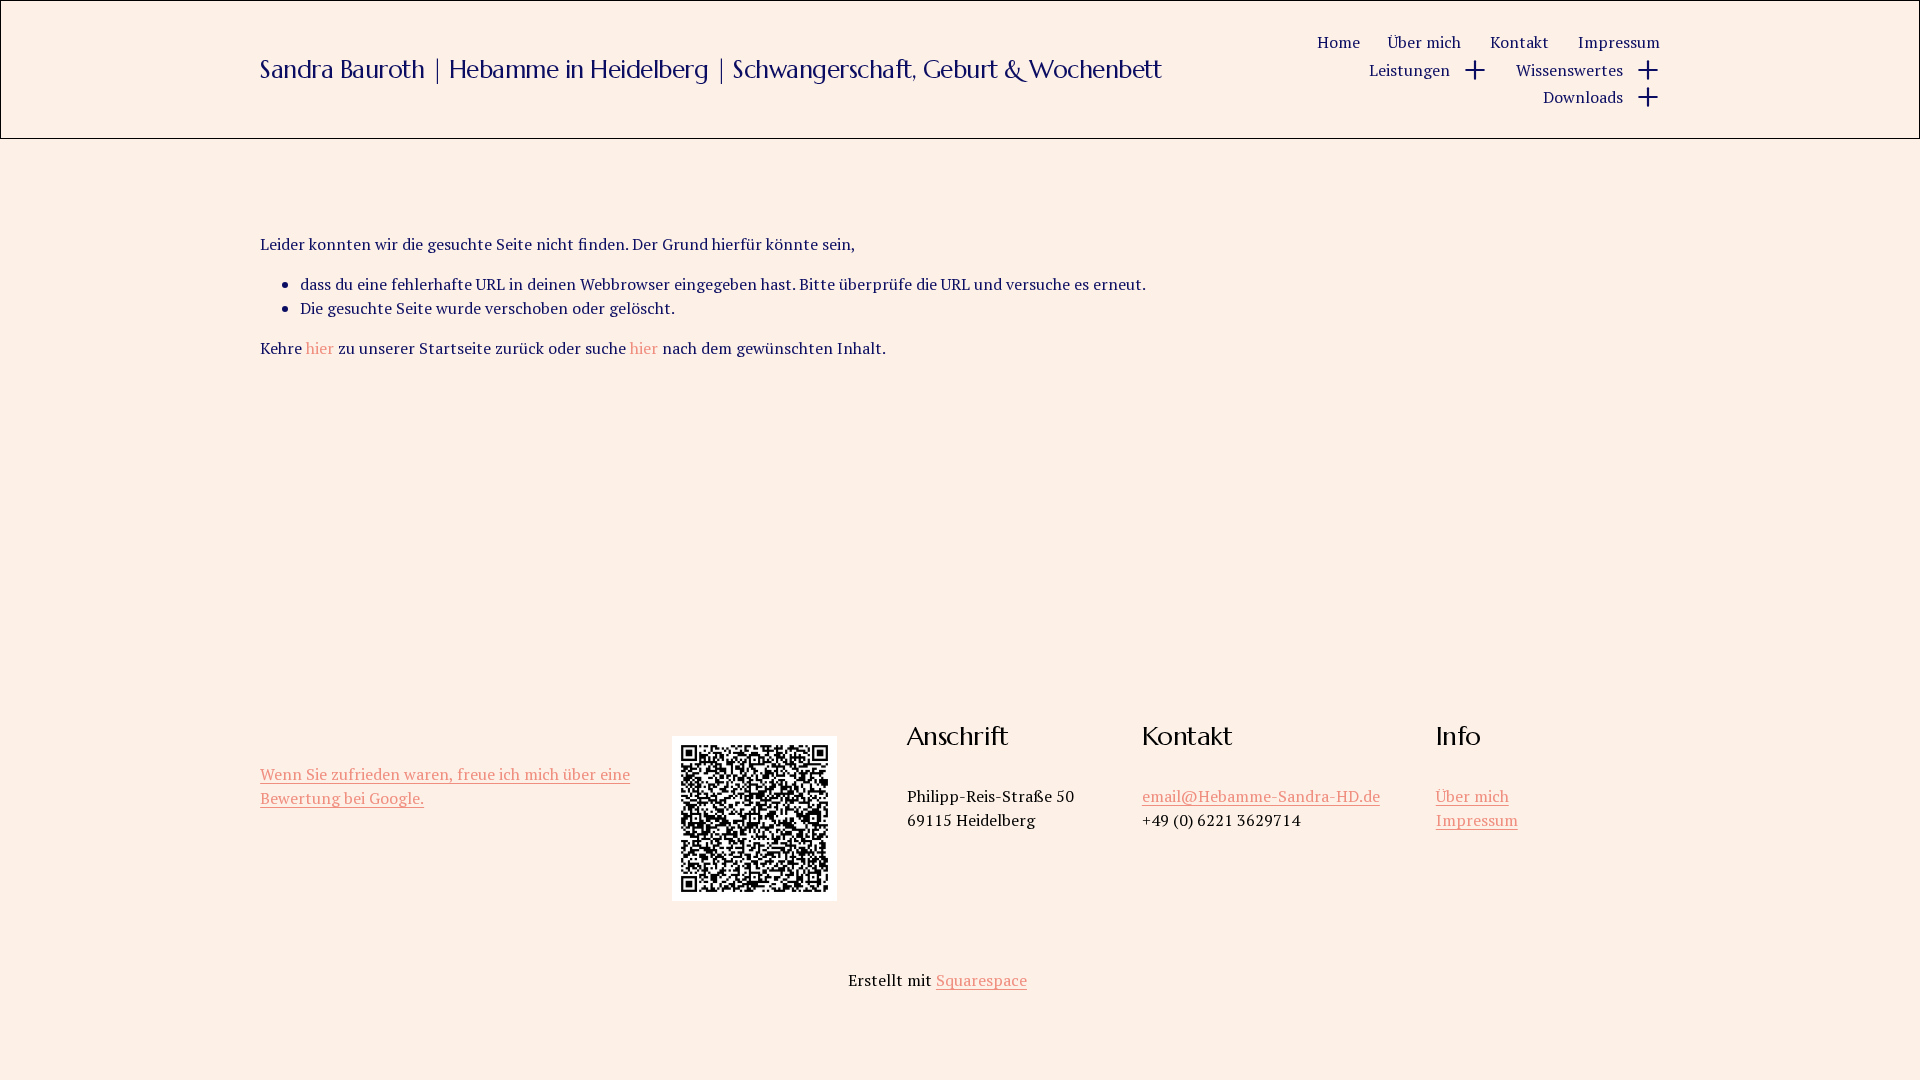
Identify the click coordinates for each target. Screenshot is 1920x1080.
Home (1338, 42)
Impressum (1619, 42)
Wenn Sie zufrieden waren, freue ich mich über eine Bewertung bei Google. (445, 786)
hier (320, 348)
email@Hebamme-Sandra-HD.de (1261, 796)
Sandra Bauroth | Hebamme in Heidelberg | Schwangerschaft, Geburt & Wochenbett (710, 69)
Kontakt (1519, 42)
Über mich (1424, 42)
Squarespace (981, 980)
